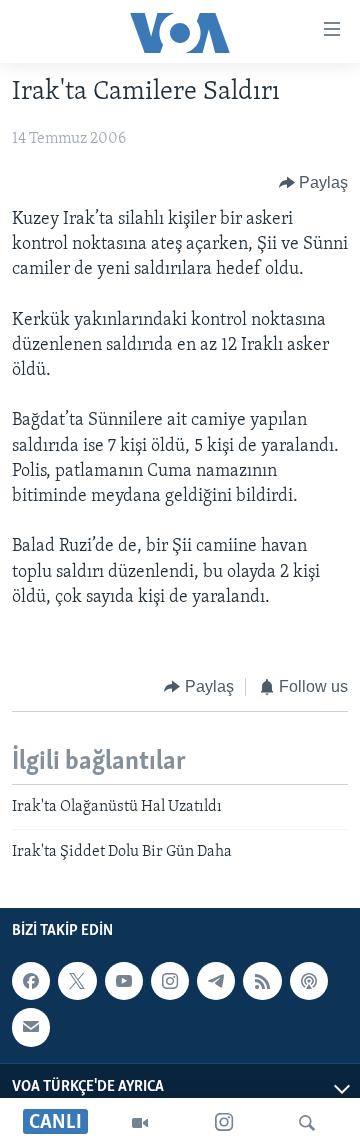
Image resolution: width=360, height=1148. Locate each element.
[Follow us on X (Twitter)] (77, 981)
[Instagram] (224, 1123)
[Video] (140, 1123)
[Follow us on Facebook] (31, 981)
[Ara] (307, 1123)
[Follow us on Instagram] (170, 981)
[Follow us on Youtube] (124, 981)
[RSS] (262, 981)
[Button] (314, 183)
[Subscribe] (31, 1028)
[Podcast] (309, 981)
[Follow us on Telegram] (216, 981)
